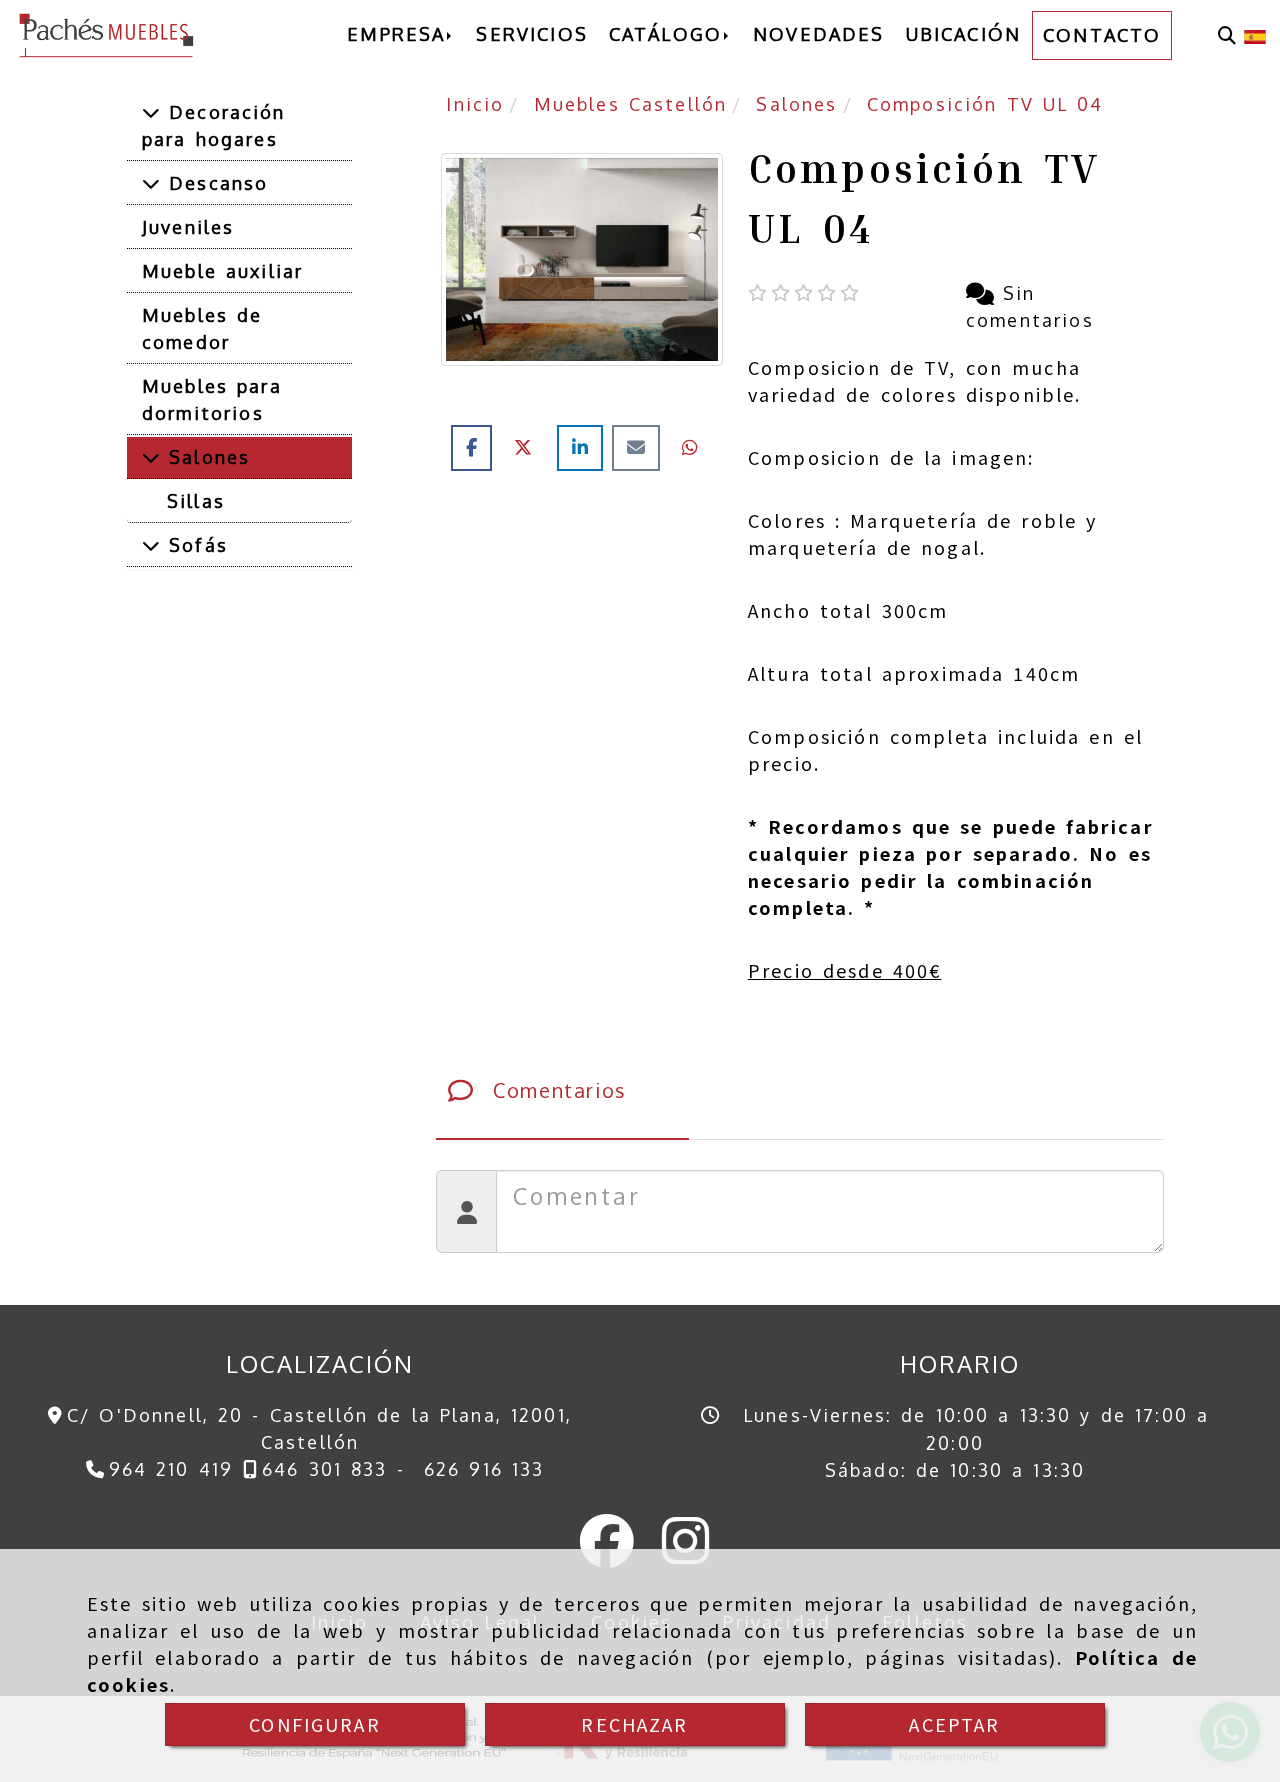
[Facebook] (476, 447)
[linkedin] (584, 447)
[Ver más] (151, 112)
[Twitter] (528, 447)
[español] (1255, 35)
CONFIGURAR (315, 1724)
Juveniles (188, 227)
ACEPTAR (954, 1724)
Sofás (194, 545)
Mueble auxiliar (222, 271)
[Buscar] (1227, 35)
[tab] (562, 1090)
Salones (205, 457)
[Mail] (640, 447)
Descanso (214, 183)
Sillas (196, 501)
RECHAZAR (634, 1724)
